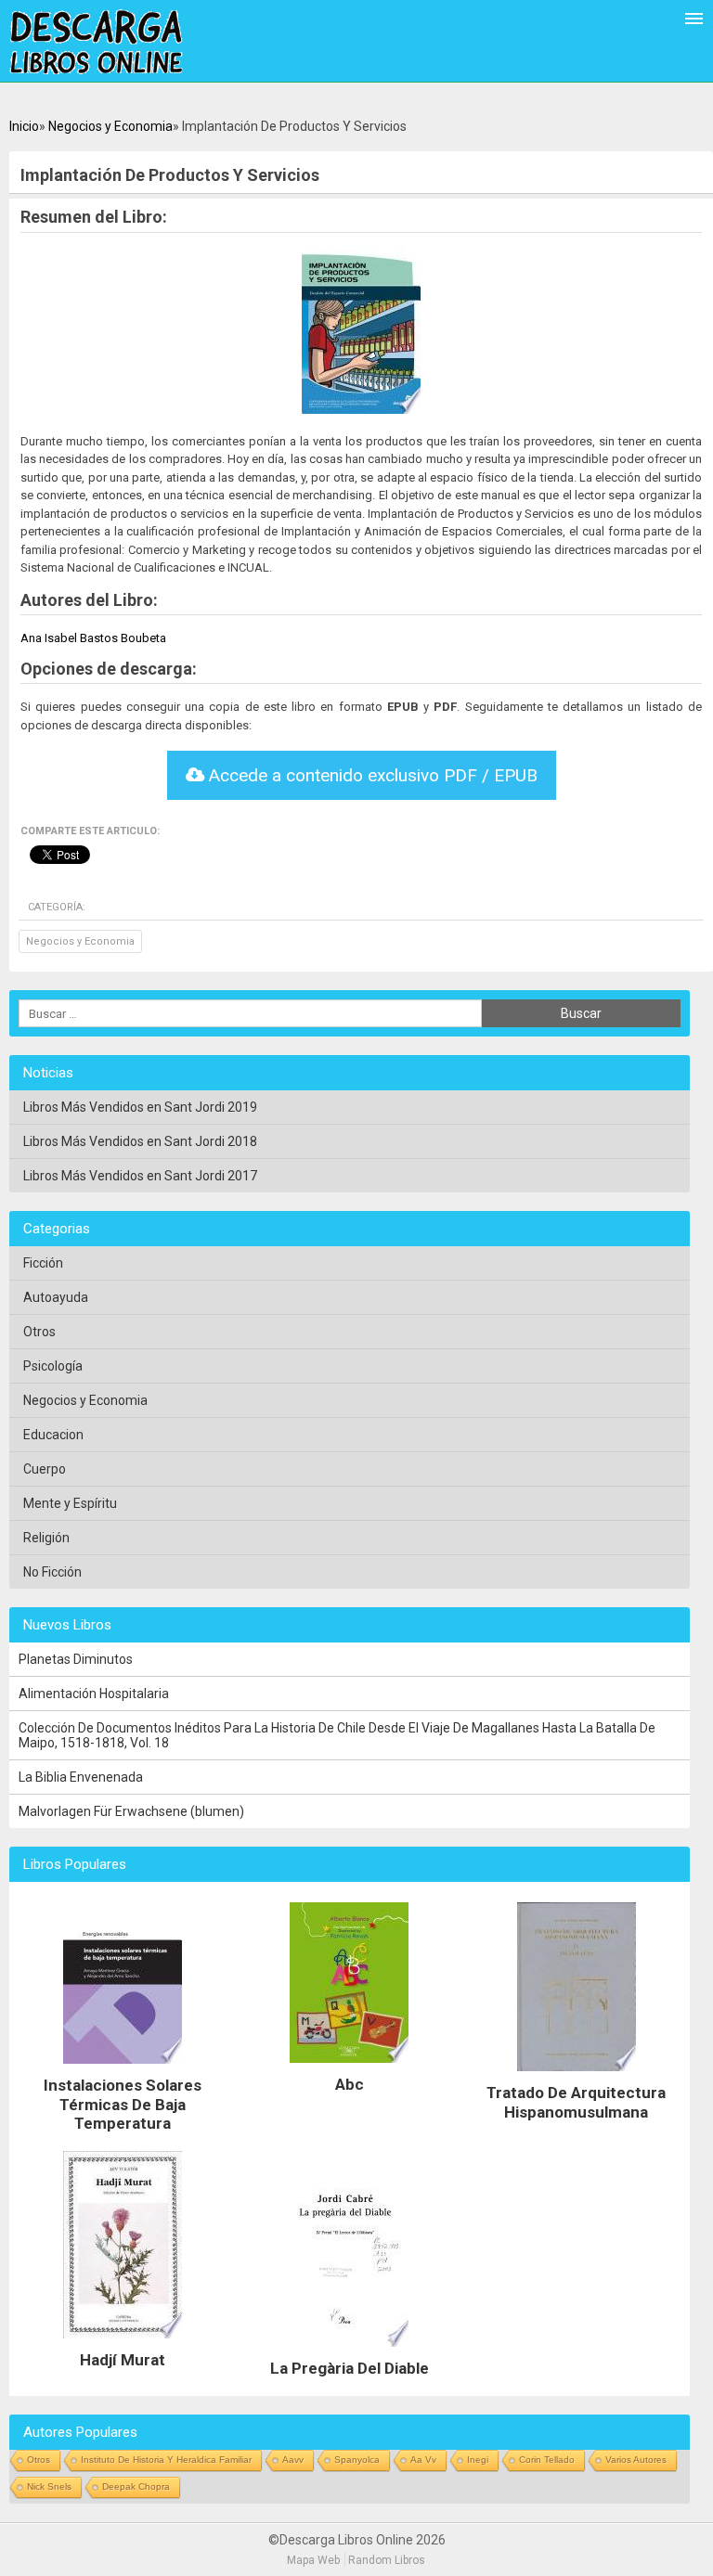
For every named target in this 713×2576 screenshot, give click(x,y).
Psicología (53, 1366)
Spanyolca (357, 2460)
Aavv (293, 2460)
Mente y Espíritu (70, 1503)
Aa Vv (423, 2460)
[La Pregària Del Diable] (349, 2351)
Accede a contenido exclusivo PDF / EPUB (371, 775)
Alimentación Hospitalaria (94, 1694)
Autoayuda (56, 1297)
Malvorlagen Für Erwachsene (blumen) (131, 1811)
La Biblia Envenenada (81, 1777)
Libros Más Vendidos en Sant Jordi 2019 (140, 1107)
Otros (39, 1332)
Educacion (53, 1435)
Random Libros (387, 2560)
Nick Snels (49, 2486)
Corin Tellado (547, 2460)
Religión (46, 1538)
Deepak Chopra (136, 2486)
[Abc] (349, 2067)
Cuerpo (45, 1469)
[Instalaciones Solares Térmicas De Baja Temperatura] (123, 2068)
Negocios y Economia (110, 126)
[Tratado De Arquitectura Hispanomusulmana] (577, 2076)
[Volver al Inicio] (96, 43)
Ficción (43, 1263)
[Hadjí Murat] (123, 2343)
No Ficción (52, 1572)
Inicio (24, 126)
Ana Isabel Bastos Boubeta (93, 638)
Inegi (478, 2460)
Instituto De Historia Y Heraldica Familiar (166, 2460)
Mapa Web (313, 2560)
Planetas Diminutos (76, 1659)
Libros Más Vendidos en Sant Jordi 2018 (140, 1141)
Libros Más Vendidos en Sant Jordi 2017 (140, 1176)
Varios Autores (636, 2460)
